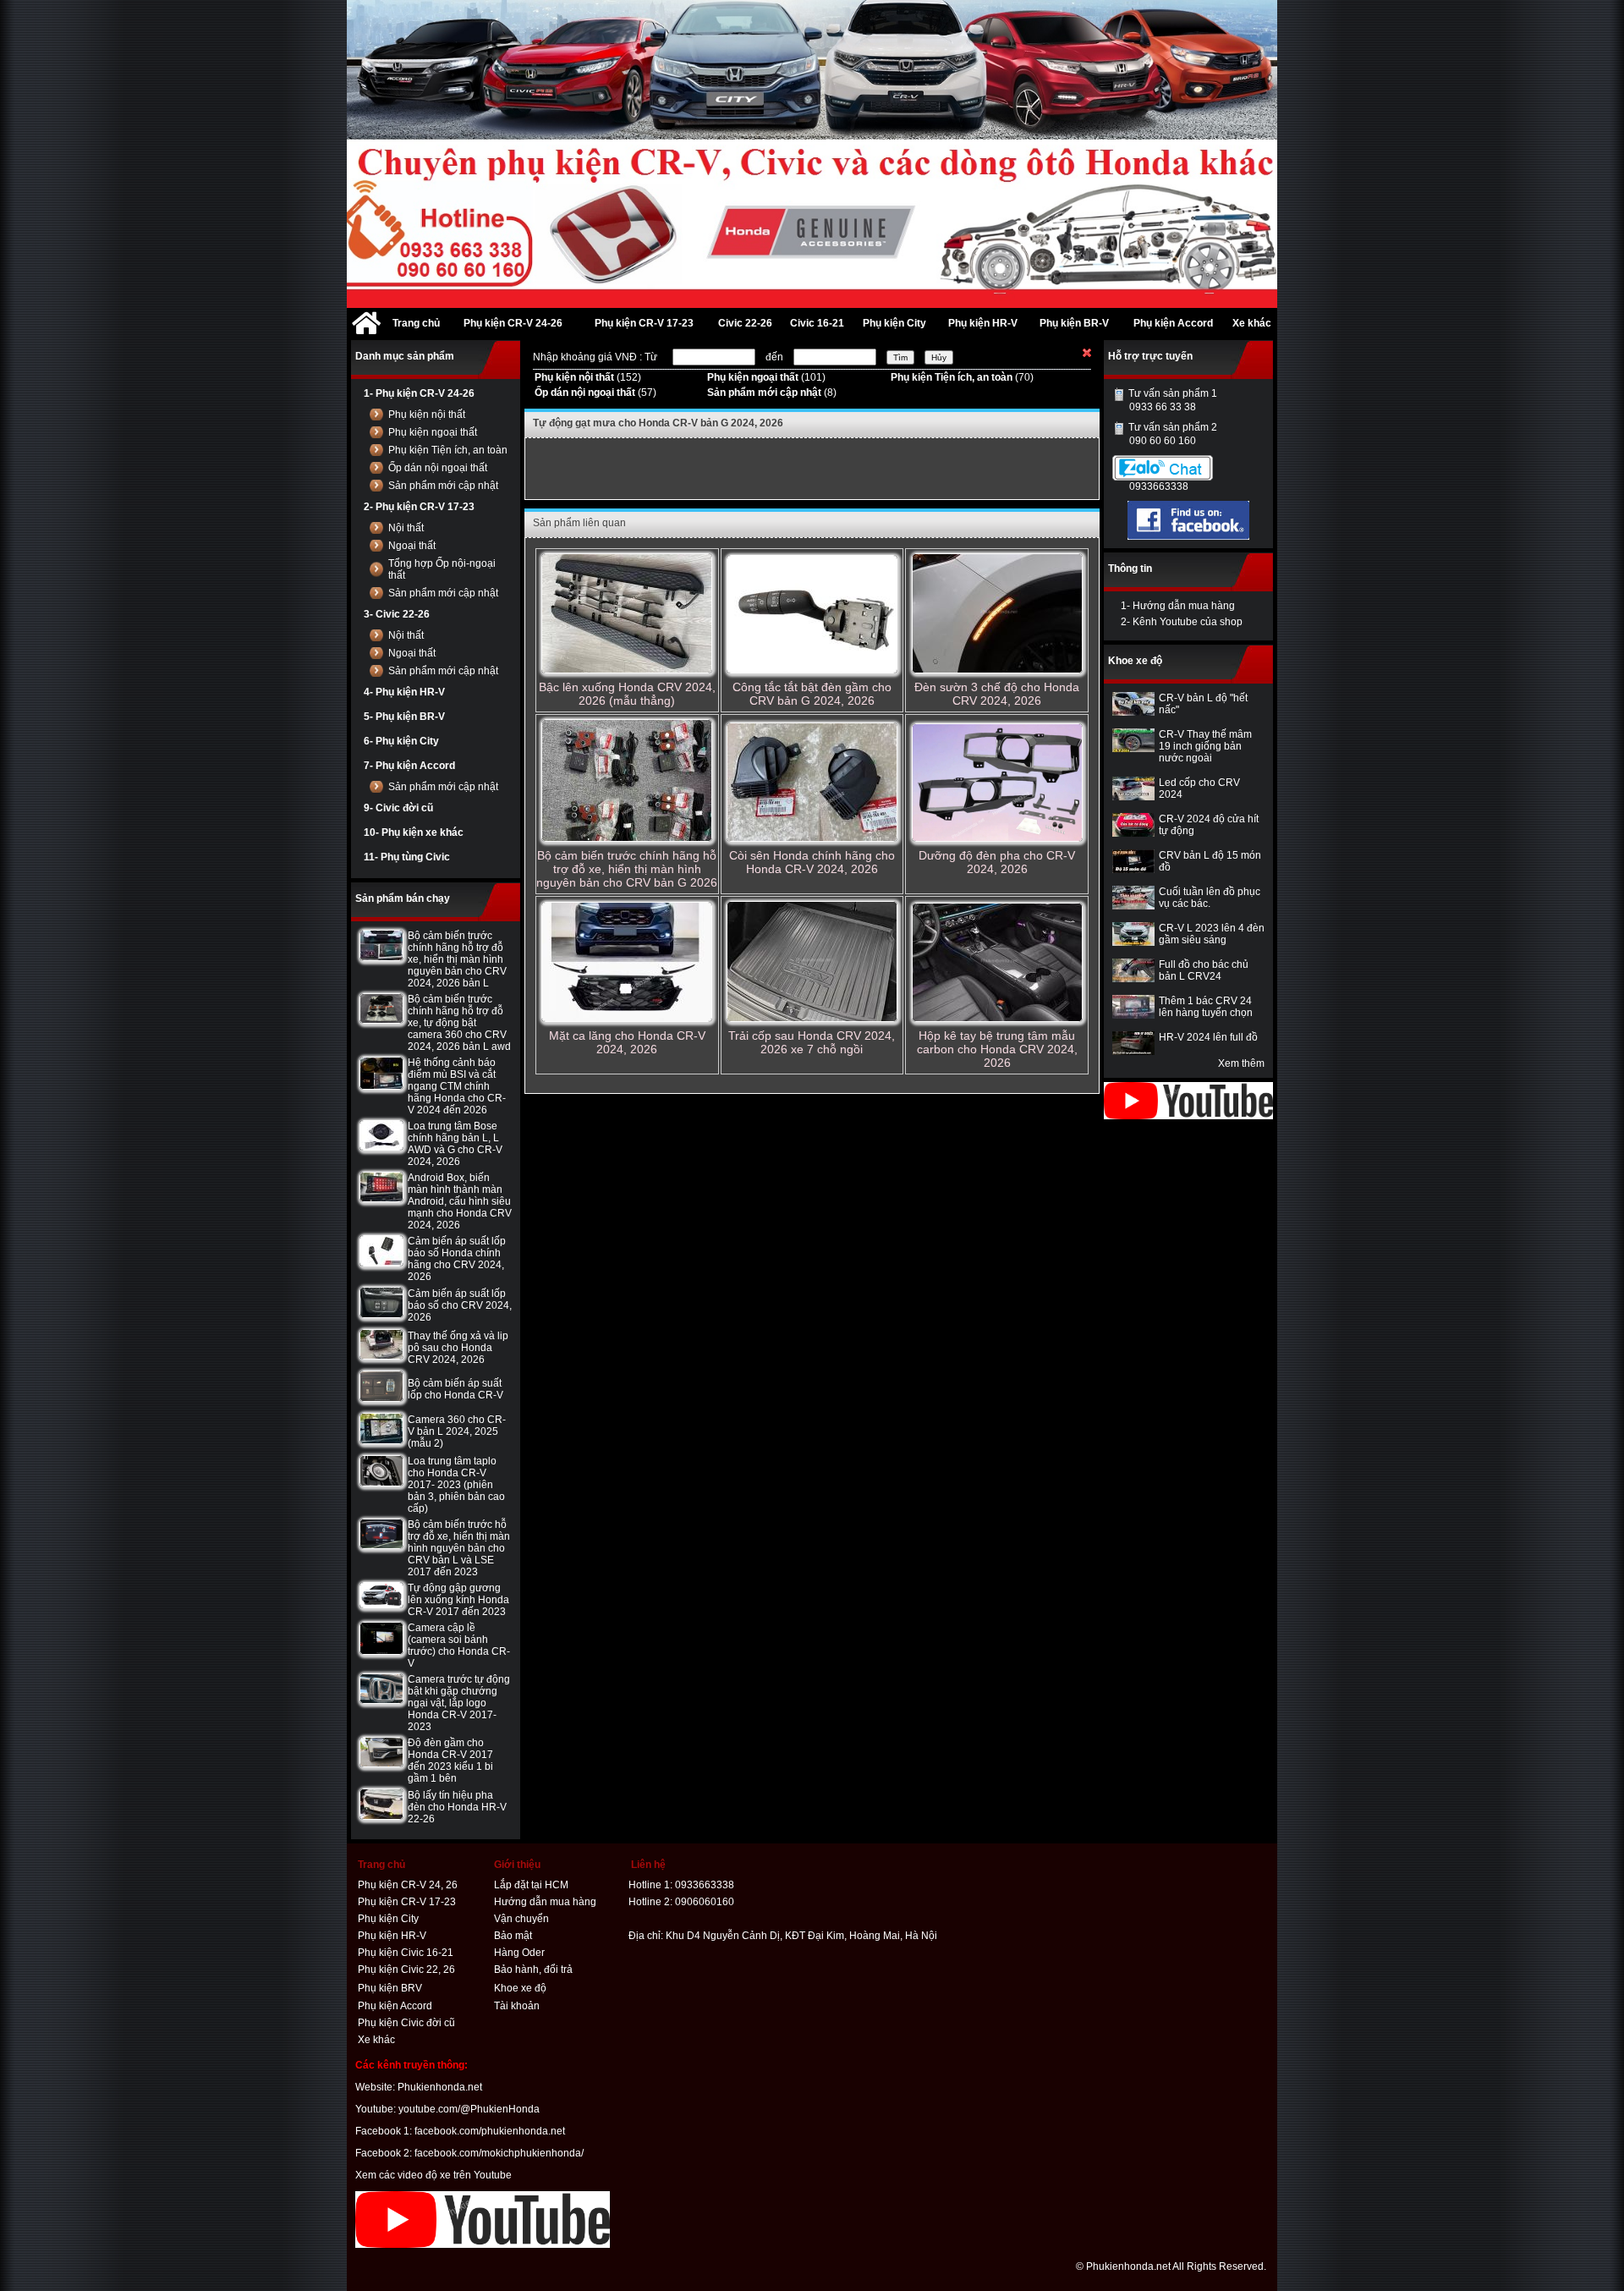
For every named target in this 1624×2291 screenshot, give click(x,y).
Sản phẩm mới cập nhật (443, 486)
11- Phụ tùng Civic (407, 857)
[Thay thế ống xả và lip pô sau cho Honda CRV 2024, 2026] (381, 1356)
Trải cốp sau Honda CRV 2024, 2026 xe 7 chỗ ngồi (812, 1042)
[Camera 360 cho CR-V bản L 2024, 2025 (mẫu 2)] (381, 1441)
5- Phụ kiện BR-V (404, 717)
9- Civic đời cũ (398, 808)
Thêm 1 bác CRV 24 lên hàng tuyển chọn (1206, 1007)
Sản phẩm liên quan (579, 523)
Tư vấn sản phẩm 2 (1173, 434)
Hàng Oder (519, 1953)
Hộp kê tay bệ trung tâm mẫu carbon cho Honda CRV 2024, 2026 (997, 1049)
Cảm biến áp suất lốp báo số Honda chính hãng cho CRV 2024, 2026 (457, 1259)
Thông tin (1130, 569)
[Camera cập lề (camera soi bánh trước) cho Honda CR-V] (381, 1651)
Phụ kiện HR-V (392, 1936)
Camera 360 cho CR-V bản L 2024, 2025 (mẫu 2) (457, 1431)
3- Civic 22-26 (397, 614)
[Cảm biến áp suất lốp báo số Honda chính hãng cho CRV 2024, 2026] (381, 1263)
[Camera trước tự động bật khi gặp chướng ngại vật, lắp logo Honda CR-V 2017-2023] (381, 1700)
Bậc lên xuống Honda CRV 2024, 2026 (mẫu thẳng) (627, 694)
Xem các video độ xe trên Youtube (433, 2175)
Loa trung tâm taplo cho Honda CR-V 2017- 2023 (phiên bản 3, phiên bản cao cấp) (456, 1485)
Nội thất (406, 528)
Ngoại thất (412, 546)
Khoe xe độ (1135, 661)
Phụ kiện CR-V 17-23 (407, 1902)
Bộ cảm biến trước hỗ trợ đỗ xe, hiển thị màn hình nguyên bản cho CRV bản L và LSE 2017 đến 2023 (459, 1548)
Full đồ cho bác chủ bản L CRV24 (1204, 970)
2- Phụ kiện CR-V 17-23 (419, 507)
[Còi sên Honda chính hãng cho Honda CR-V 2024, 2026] (812, 783)
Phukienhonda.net (440, 2087)
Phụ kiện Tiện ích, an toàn (448, 450)
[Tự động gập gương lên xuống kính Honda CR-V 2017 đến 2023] (381, 1605)
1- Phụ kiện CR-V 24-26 (419, 393)
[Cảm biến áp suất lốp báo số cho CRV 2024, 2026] (381, 1315)
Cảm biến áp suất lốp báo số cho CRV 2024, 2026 (460, 1305)
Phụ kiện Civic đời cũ (406, 2023)
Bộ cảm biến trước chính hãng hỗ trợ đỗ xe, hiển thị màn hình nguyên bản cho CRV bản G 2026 (627, 869)
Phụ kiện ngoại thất (433, 432)
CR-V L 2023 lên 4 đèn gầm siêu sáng (1212, 934)
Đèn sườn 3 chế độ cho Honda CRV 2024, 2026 (997, 694)
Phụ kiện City (388, 1919)
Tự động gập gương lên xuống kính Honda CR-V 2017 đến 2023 (458, 1600)
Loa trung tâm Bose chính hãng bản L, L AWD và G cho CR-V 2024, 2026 (455, 1144)
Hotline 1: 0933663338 (681, 1885)
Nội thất (406, 635)
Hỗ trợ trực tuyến (1150, 356)
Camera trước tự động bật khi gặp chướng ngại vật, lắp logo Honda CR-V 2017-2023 (459, 1703)
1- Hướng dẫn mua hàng (1178, 606)
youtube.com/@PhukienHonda (469, 2109)
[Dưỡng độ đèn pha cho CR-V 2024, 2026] (997, 784)
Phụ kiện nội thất (427, 415)
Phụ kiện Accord (395, 2006)
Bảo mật (513, 1936)
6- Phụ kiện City (401, 741)
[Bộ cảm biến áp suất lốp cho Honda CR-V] (381, 1398)
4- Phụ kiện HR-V (404, 692)
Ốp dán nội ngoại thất (438, 468)
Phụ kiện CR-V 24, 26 (408, 1885)
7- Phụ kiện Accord (409, 766)
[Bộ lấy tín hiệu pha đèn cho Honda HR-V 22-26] (381, 1816)
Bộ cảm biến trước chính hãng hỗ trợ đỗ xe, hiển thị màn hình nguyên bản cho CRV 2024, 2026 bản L (457, 959)
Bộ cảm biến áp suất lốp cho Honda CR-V (455, 1389)
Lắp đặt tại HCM (531, 1885)
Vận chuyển (521, 1919)
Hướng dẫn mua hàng (545, 1902)
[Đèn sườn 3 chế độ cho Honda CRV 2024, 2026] (997, 615)
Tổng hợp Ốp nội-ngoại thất (442, 569)
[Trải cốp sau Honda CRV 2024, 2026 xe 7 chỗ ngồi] (812, 963)
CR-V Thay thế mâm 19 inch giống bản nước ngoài (1205, 746)
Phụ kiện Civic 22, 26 (406, 1970)
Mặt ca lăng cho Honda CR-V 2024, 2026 (627, 1042)
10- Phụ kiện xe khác (414, 832)
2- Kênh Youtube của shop (1182, 622)
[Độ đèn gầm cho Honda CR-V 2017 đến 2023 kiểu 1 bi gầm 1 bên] (381, 1764)
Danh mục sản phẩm (405, 356)
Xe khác (376, 2040)
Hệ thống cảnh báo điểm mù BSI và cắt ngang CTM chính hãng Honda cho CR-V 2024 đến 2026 (457, 1086)
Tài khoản (517, 2006)
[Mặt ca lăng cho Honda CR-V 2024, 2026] (627, 963)
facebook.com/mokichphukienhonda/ (499, 2153)
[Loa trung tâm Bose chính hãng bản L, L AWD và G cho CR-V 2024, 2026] (381, 1147)
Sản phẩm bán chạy (403, 898)
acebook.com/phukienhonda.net (491, 2131)
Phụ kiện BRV (390, 1988)
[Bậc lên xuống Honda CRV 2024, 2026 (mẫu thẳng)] (627, 615)
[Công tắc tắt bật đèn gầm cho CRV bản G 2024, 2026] (812, 615)
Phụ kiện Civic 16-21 (406, 1953)
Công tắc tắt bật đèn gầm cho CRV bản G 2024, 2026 (812, 694)
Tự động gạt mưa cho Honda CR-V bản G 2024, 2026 (658, 423)
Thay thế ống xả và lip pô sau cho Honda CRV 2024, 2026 (458, 1348)
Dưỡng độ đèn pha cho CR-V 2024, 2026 (997, 862)
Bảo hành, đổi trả (533, 1970)
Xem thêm (1241, 1063)
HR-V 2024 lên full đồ (1208, 1037)
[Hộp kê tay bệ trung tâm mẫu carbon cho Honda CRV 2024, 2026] (997, 964)
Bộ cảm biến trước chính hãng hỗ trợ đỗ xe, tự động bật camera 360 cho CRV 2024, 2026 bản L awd (459, 1023)
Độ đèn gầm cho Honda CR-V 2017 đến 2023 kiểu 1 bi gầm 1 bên (450, 1761)
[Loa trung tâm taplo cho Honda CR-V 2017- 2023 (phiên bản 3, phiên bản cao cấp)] (381, 1483)
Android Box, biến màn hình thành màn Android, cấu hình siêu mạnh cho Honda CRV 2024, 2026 (460, 1201)
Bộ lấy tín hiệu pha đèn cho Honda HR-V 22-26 (457, 1807)
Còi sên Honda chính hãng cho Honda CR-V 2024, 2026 (812, 862)
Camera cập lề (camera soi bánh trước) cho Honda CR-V (459, 1645)
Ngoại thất (412, 653)
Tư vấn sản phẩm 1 (1173, 400)
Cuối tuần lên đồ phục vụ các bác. (1210, 898)
